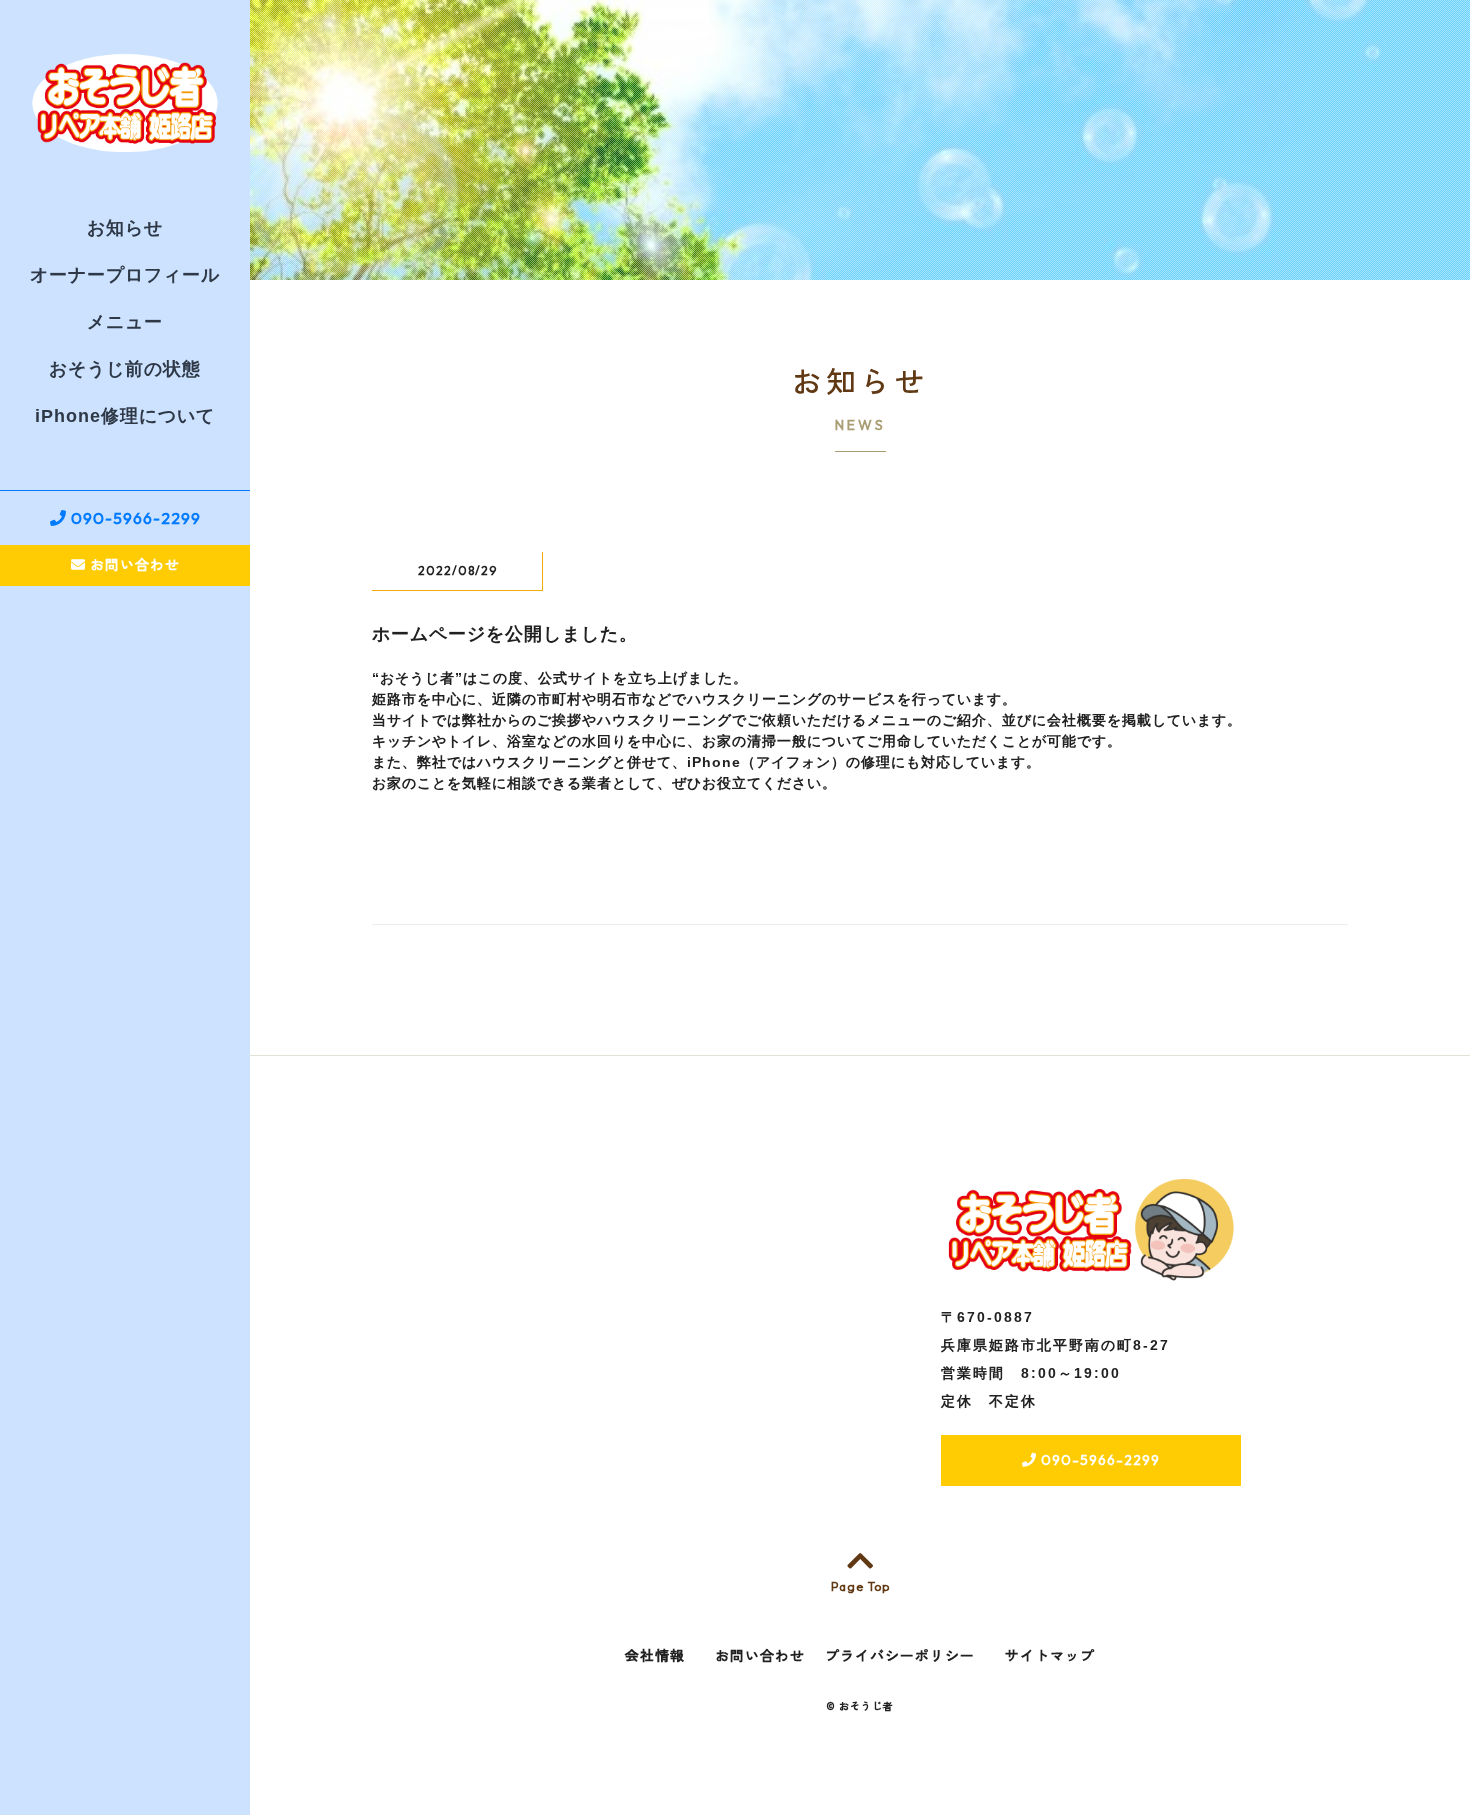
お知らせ (125, 228)
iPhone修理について (125, 416)
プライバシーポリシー (900, 1656)
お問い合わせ (133, 565)
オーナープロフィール (125, 275)
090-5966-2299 (134, 518)
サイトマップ (1050, 1656)
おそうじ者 (866, 1706)
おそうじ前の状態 (125, 369)
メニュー (125, 322)
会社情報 (655, 1656)
